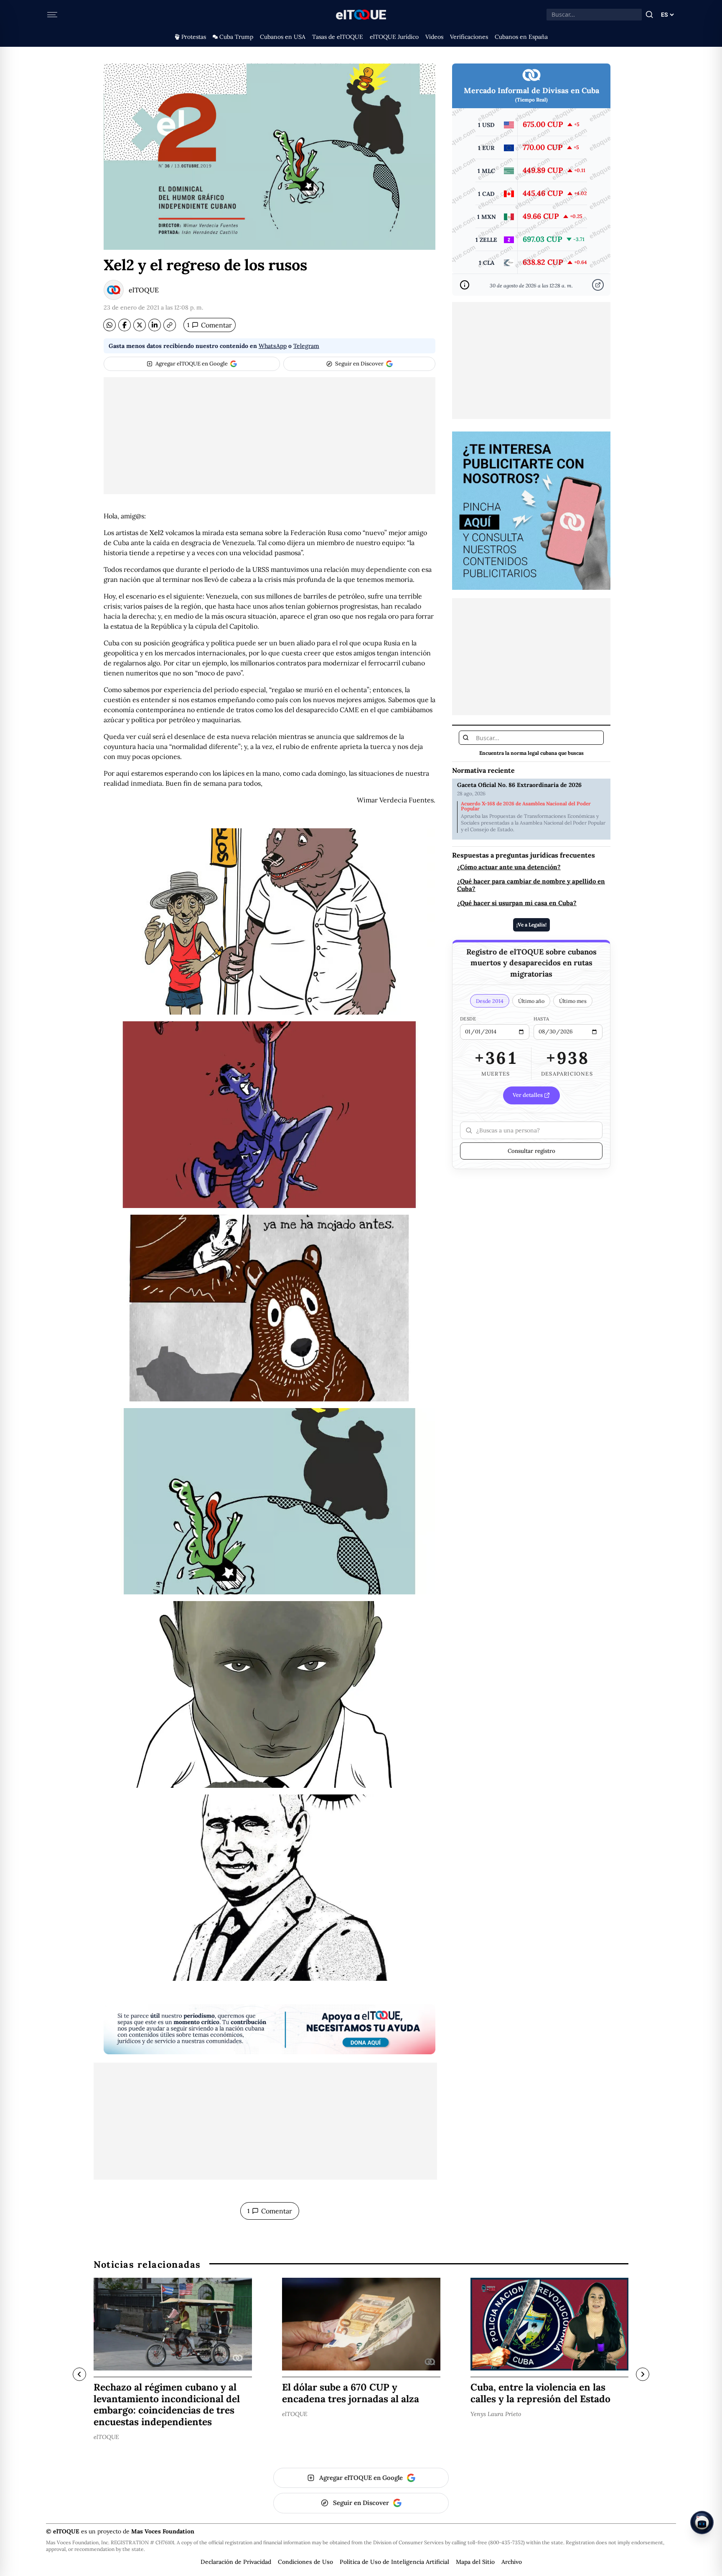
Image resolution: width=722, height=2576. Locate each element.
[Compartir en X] (140, 325)
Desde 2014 (490, 1001)
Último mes (573, 1001)
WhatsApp (273, 346)
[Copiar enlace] (170, 325)
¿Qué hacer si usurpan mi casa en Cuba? (517, 903)
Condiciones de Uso (305, 2562)
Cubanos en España (521, 37)
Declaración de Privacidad (236, 2562)
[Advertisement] (269, 436)
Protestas (194, 37)
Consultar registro (531, 1151)
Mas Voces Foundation (163, 2531)
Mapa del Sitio (475, 2562)
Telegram (306, 346)
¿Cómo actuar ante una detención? (509, 867)
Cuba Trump (236, 37)
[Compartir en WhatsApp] (109, 325)
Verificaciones (469, 37)
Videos (434, 37)
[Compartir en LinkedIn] (155, 325)
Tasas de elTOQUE (338, 37)
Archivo (512, 2562)
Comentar (210, 325)
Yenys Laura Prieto (496, 2414)
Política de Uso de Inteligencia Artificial (394, 2562)
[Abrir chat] (702, 2523)
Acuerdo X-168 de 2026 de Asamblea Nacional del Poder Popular (526, 806)
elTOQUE (144, 290)
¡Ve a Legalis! (531, 925)
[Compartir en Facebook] (125, 325)
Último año (531, 1001)
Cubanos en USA (283, 37)
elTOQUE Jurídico (394, 37)
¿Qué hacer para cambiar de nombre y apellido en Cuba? (531, 885)
